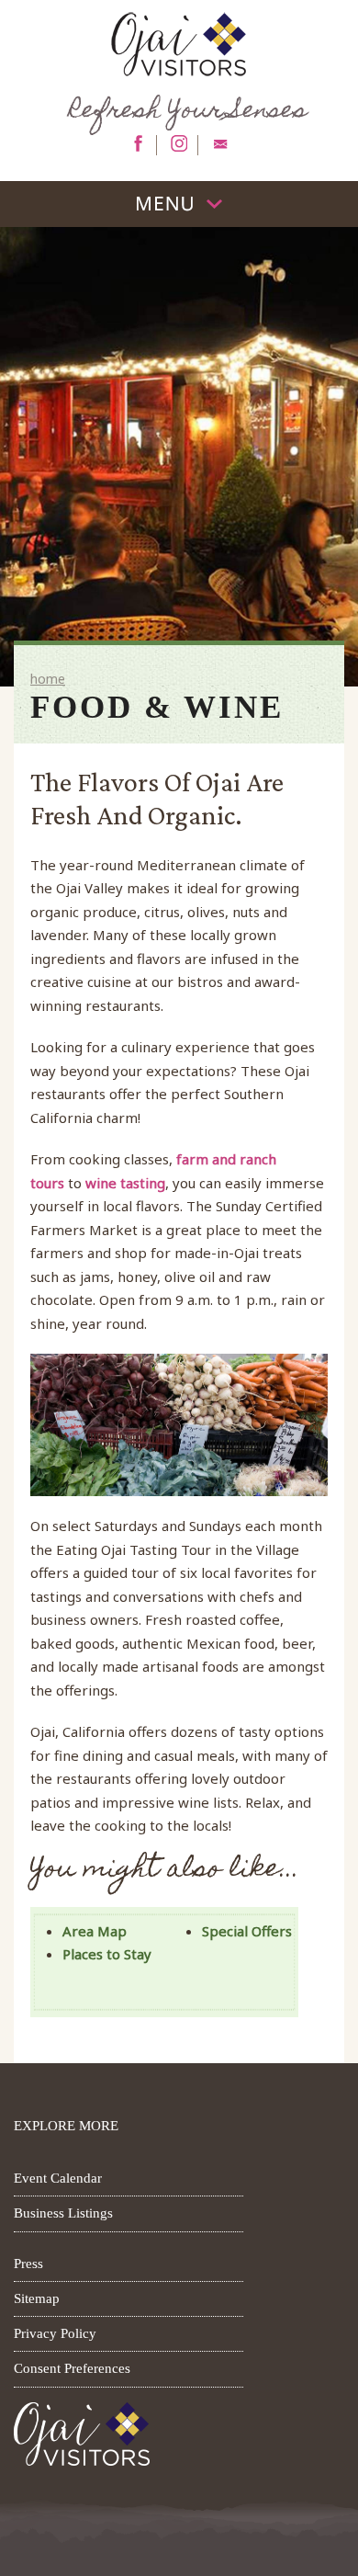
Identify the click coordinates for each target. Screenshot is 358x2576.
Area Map (95, 1931)
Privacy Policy (55, 2333)
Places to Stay (107, 1954)
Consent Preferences (72, 2368)
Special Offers (247, 1931)
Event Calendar (58, 2178)
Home (48, 679)
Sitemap (37, 2298)
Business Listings (63, 2213)
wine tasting (125, 1183)
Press (28, 2264)
